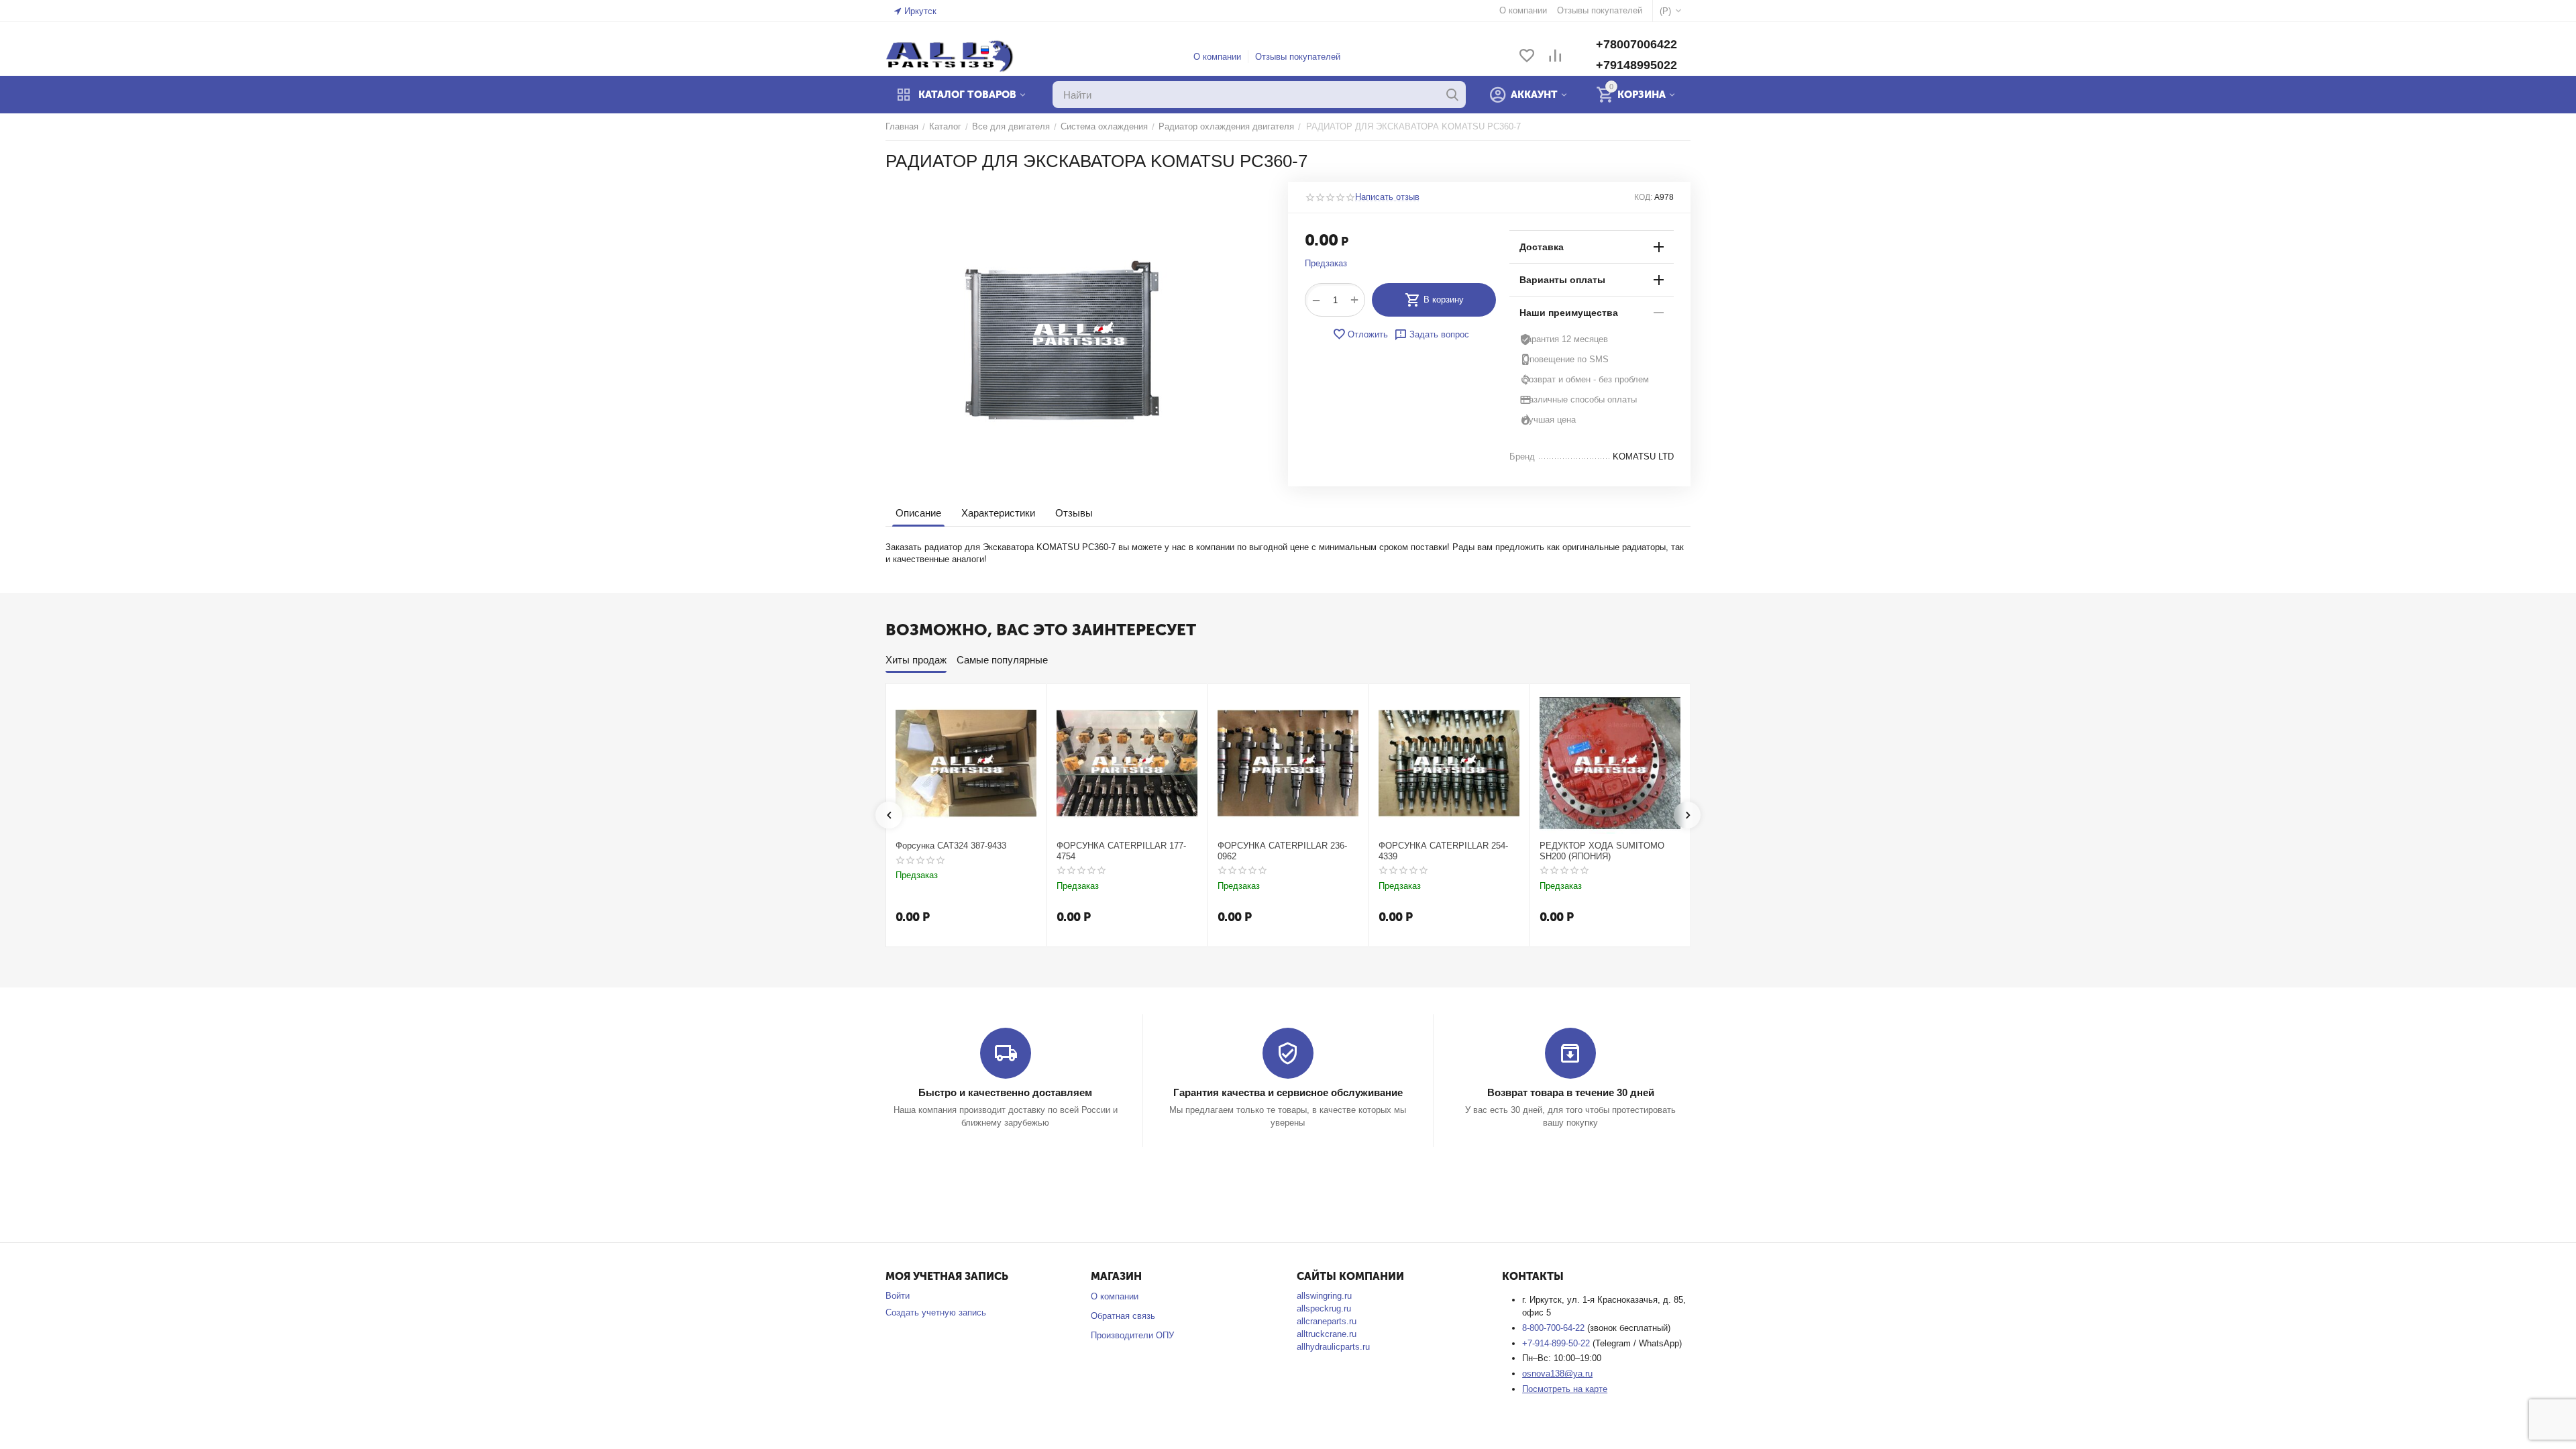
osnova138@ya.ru (1557, 1374)
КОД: (1643, 197)
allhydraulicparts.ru (1333, 1347)
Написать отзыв (1387, 197)
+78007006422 (1636, 44)
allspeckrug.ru (1324, 1308)
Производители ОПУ (1132, 1335)
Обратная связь (1123, 1316)
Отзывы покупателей (1298, 57)
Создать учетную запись (936, 1312)
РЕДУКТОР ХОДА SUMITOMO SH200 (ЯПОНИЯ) (1602, 851)
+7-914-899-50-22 (1557, 1343)
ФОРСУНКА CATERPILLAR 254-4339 (1443, 851)
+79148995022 (1636, 65)
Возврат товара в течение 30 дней (1571, 1092)
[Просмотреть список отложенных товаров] (1527, 57)
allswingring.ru (1324, 1296)
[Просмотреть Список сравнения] (1555, 57)
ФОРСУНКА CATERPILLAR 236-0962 (1282, 851)
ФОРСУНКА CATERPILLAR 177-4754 (1121, 851)
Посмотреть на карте (1565, 1389)
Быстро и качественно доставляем (1005, 1092)
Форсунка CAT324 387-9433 (951, 846)
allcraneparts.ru (1327, 1321)
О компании (1217, 57)
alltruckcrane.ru (1327, 1334)
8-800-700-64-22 (1555, 1328)
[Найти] (1452, 95)
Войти (898, 1296)
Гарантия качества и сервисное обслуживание (1288, 1092)
